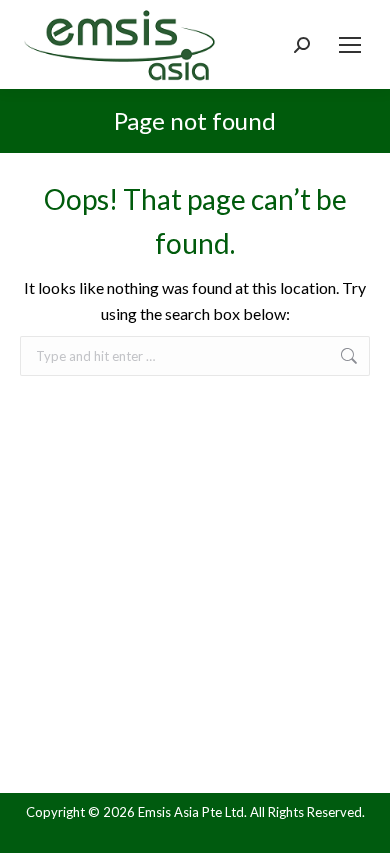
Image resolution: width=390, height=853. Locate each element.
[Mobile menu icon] (350, 45)
